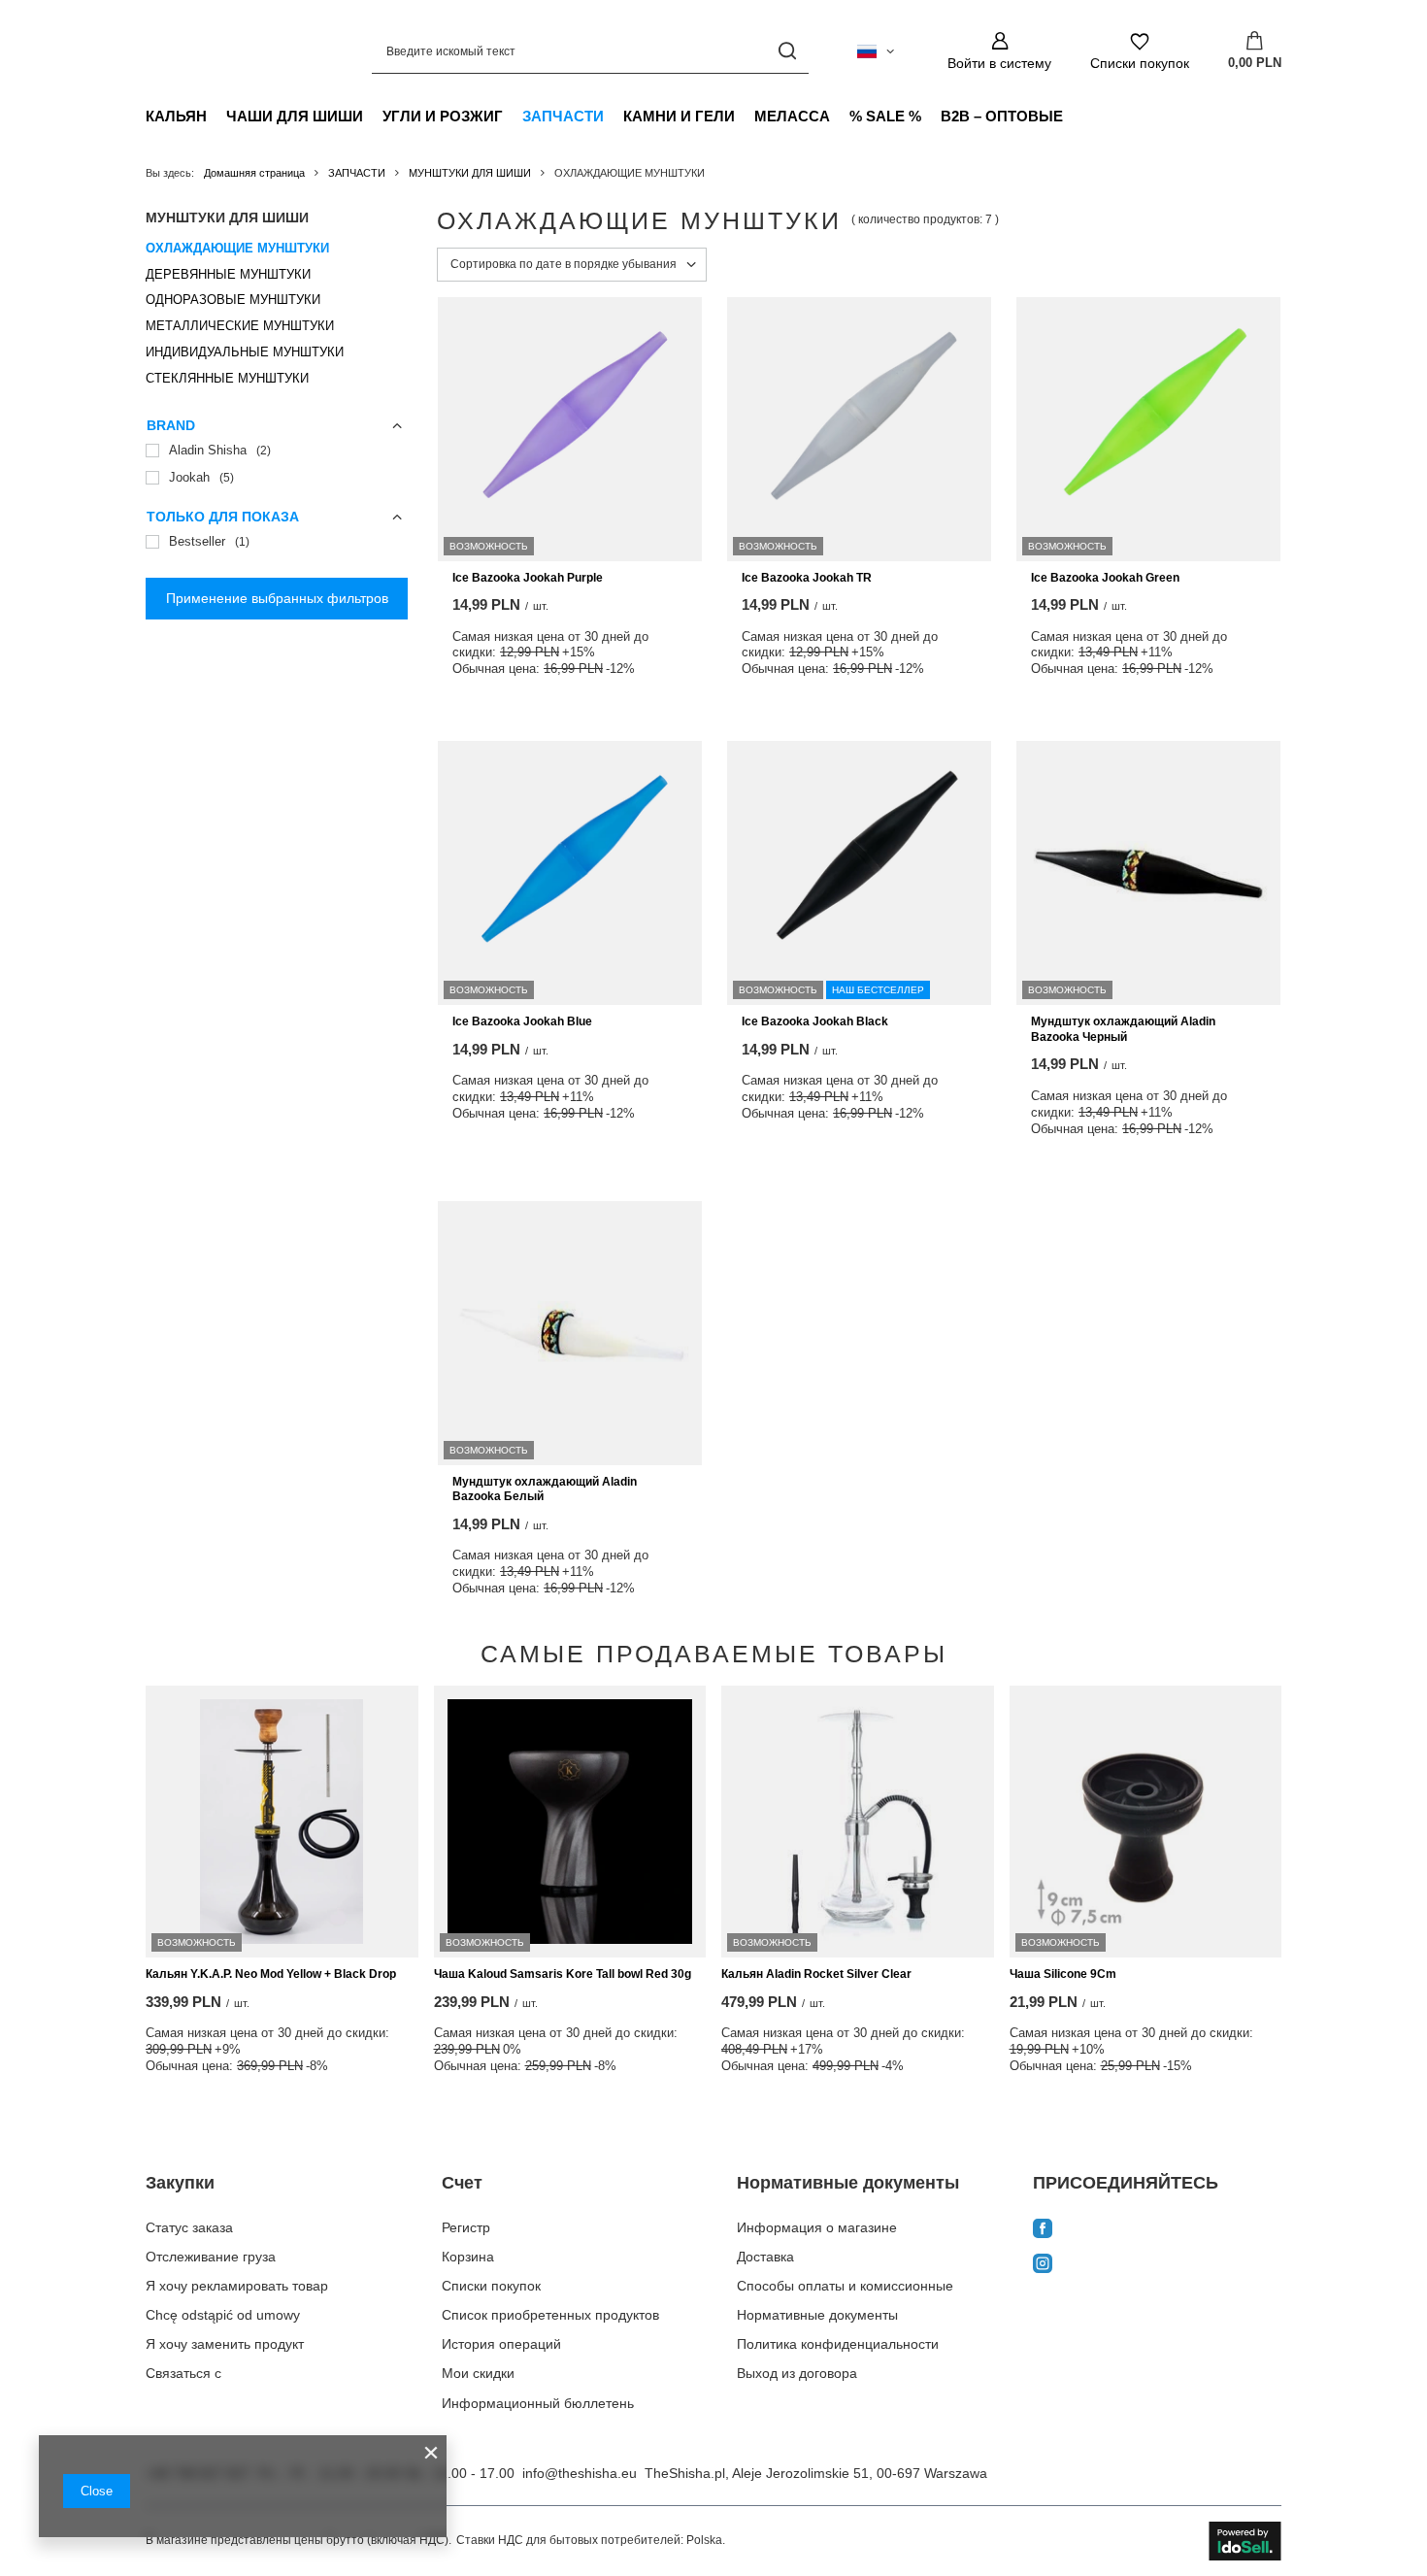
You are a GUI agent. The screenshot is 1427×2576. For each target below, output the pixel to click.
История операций (501, 2344)
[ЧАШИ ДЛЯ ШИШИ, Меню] (373, 116)
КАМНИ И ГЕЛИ (679, 116)
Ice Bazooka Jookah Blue (522, 1021)
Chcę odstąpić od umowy (223, 2315)
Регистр (466, 2227)
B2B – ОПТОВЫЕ (1002, 116)
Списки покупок (491, 2286)
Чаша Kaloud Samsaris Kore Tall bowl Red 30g (563, 1974)
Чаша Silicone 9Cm (1063, 1974)
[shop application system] (1245, 2541)
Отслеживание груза (211, 2257)
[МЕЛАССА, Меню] (840, 116)
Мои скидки (478, 2373)
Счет (462, 2183)
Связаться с (183, 2373)
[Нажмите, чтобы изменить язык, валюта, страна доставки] (876, 51)
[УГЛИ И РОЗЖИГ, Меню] (513, 116)
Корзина (468, 2257)
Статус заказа (189, 2227)
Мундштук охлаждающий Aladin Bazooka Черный (1123, 1029)
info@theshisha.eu (580, 2473)
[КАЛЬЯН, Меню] (216, 116)
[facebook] (1158, 2230)
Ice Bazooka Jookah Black (815, 1021)
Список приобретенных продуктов (550, 2315)
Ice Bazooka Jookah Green (1105, 578)
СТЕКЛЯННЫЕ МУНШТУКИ (227, 378)
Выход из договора (797, 2373)
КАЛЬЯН (176, 116)
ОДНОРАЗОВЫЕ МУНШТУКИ (233, 300)
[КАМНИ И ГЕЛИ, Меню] (745, 116)
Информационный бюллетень (538, 2403)
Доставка (765, 2257)
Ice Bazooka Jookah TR (807, 578)
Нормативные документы (848, 2183)
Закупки (180, 2183)
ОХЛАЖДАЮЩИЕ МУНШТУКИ (237, 248)
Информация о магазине (817, 2227)
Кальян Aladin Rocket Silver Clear (816, 1974)
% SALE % (885, 116)
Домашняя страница (254, 173)
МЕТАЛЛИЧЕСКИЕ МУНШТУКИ (240, 326)
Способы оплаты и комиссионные (845, 2286)
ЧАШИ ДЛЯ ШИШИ (295, 116)
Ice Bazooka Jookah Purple (528, 578)
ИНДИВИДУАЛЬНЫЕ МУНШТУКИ (245, 352)
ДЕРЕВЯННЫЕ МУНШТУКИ (228, 274)
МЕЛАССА (792, 116)
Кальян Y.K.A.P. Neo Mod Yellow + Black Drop (271, 1974)
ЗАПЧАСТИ (563, 116)
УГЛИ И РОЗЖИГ (443, 116)
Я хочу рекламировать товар (237, 2286)
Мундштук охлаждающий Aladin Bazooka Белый (545, 1489)
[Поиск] (787, 51)
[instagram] (1158, 2266)
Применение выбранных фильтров (277, 598)
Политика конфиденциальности (838, 2344)
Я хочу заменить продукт (225, 2344)
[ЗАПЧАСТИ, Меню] (614, 116)
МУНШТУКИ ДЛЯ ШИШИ (470, 173)
